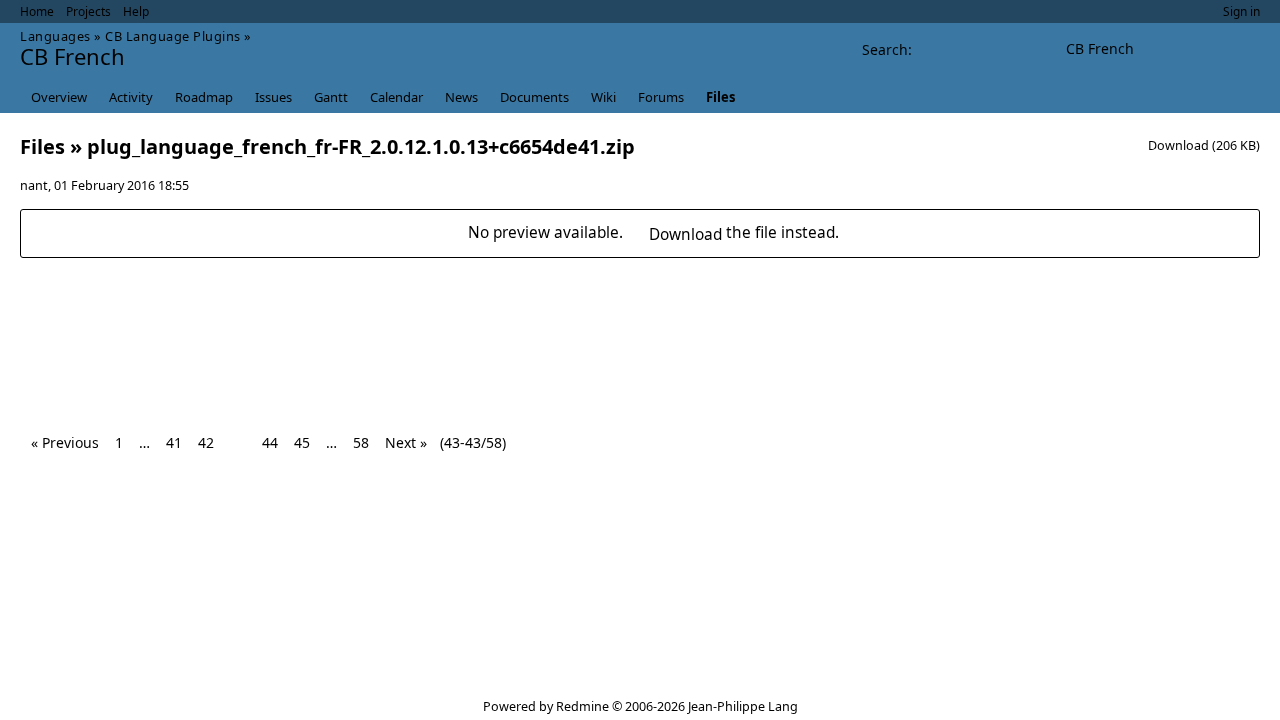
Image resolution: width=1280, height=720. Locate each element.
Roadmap (204, 97)
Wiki (603, 97)
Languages (55, 36)
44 (270, 442)
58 (361, 442)
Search (885, 49)
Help (136, 11)
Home (37, 11)
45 (302, 442)
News (461, 97)
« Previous (65, 442)
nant (34, 185)
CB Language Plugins (173, 36)
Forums (661, 97)
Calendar (396, 97)
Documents (534, 97)
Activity (131, 97)
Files (720, 97)
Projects (88, 11)
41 (174, 442)
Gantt (331, 97)
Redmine (582, 706)
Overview (59, 97)
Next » (406, 442)
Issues (273, 97)
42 (206, 442)
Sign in (1241, 11)
